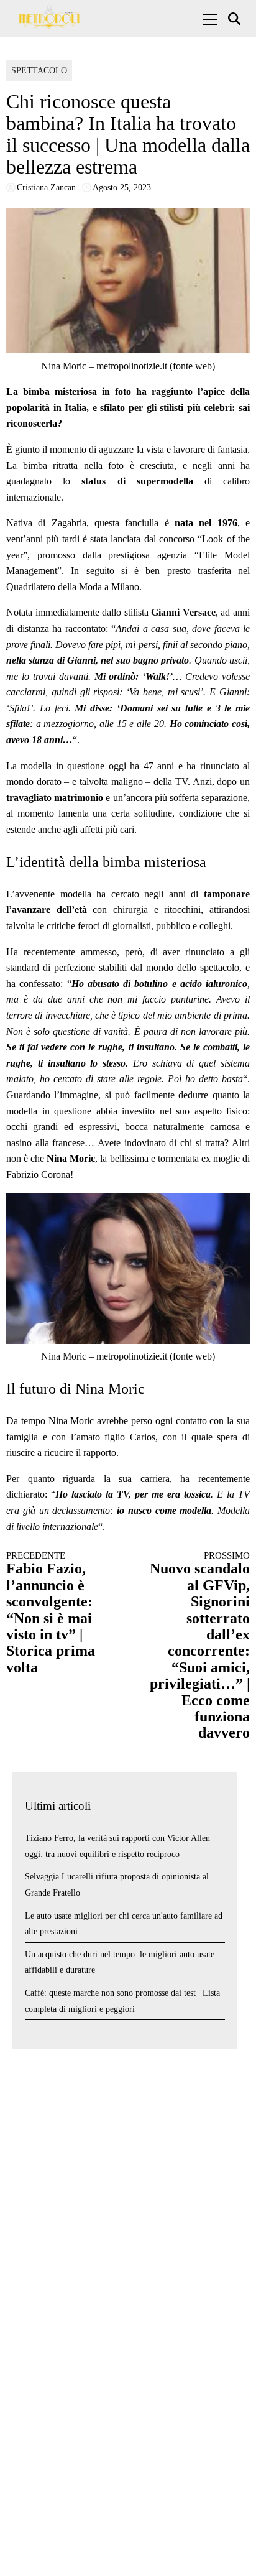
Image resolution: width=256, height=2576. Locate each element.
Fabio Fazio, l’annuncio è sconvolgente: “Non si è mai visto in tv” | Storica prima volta (51, 1613)
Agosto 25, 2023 (122, 188)
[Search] (236, 19)
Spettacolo (39, 71)
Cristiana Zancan (46, 188)
